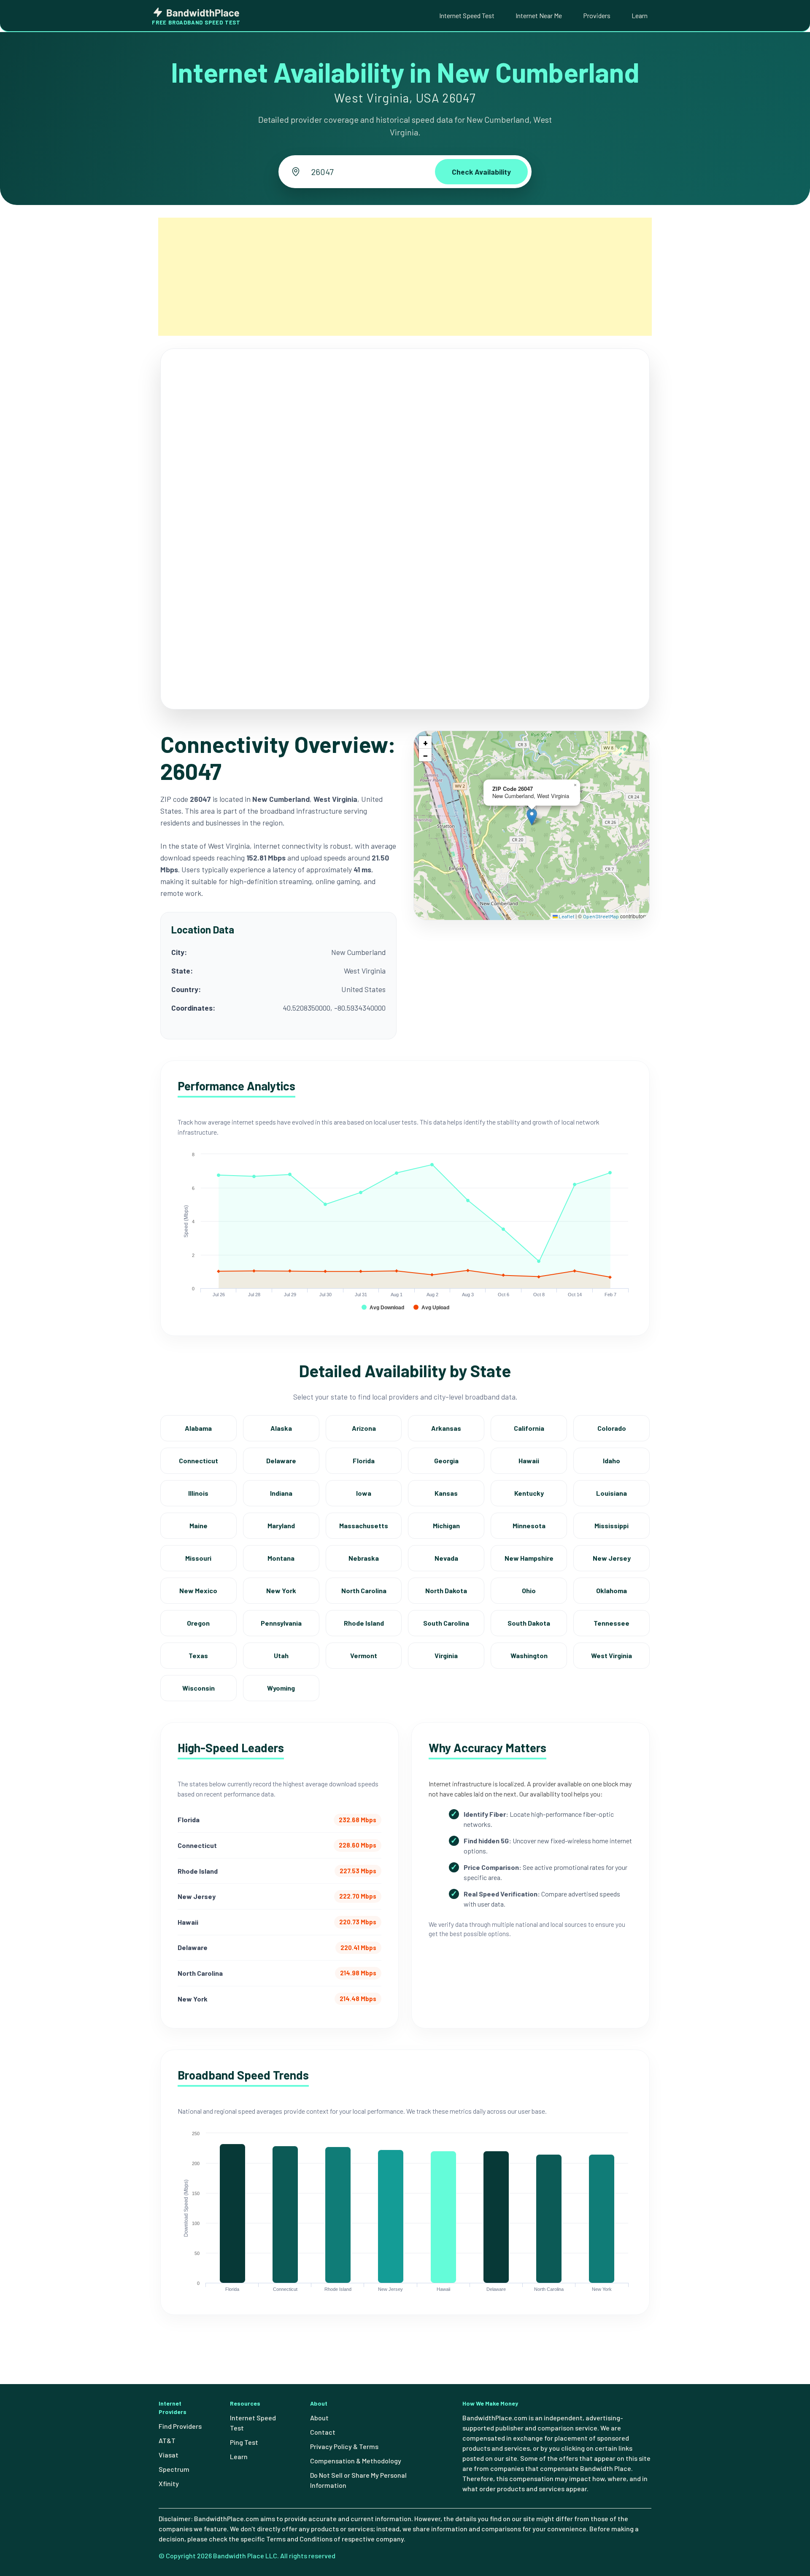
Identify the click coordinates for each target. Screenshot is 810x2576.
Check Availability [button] (481, 172)
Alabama (198, 1428)
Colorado (612, 1428)
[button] (532, 817)
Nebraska (364, 1558)
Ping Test (244, 2442)
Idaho (612, 1461)
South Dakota (529, 1623)
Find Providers (180, 2426)
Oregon (198, 1623)
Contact (323, 2432)
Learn (640, 15)
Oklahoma (612, 1590)
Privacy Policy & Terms (344, 2446)
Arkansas (446, 1428)
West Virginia (612, 1655)
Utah (281, 1655)
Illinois (198, 1493)
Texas (198, 1655)
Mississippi (612, 1525)
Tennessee (612, 1623)
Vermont (364, 1655)
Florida (364, 1461)
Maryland (281, 1525)
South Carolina (446, 1623)
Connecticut (198, 1461)
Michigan (446, 1525)
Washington (529, 1655)
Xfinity (169, 2483)
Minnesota (529, 1525)
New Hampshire (529, 1558)
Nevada (446, 1558)
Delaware (281, 1461)
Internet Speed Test (467, 15)
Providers (597, 15)
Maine (198, 1525)
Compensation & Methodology (356, 2461)
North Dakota (446, 1590)
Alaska (281, 1428)
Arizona (364, 1428)
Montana (281, 1558)
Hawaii (529, 1461)
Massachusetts (364, 1525)
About (319, 2418)
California (529, 1428)
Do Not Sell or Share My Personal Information (358, 2480)
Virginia (446, 1655)
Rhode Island (364, 1623)
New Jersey (612, 1558)
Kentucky (529, 1493)
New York (281, 1590)
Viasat (169, 2455)
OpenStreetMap (601, 916)
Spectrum (174, 2469)
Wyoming (281, 1688)
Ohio (529, 1590)
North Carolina (364, 1590)
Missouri (198, 1558)
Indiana (281, 1493)
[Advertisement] (405, 277)
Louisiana (612, 1493)
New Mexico (198, 1590)
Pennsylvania (281, 1623)
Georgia (446, 1461)
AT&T (167, 2440)
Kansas (446, 1493)
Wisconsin (198, 1688)
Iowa (364, 1493)
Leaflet (566, 916)
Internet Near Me (539, 15)
